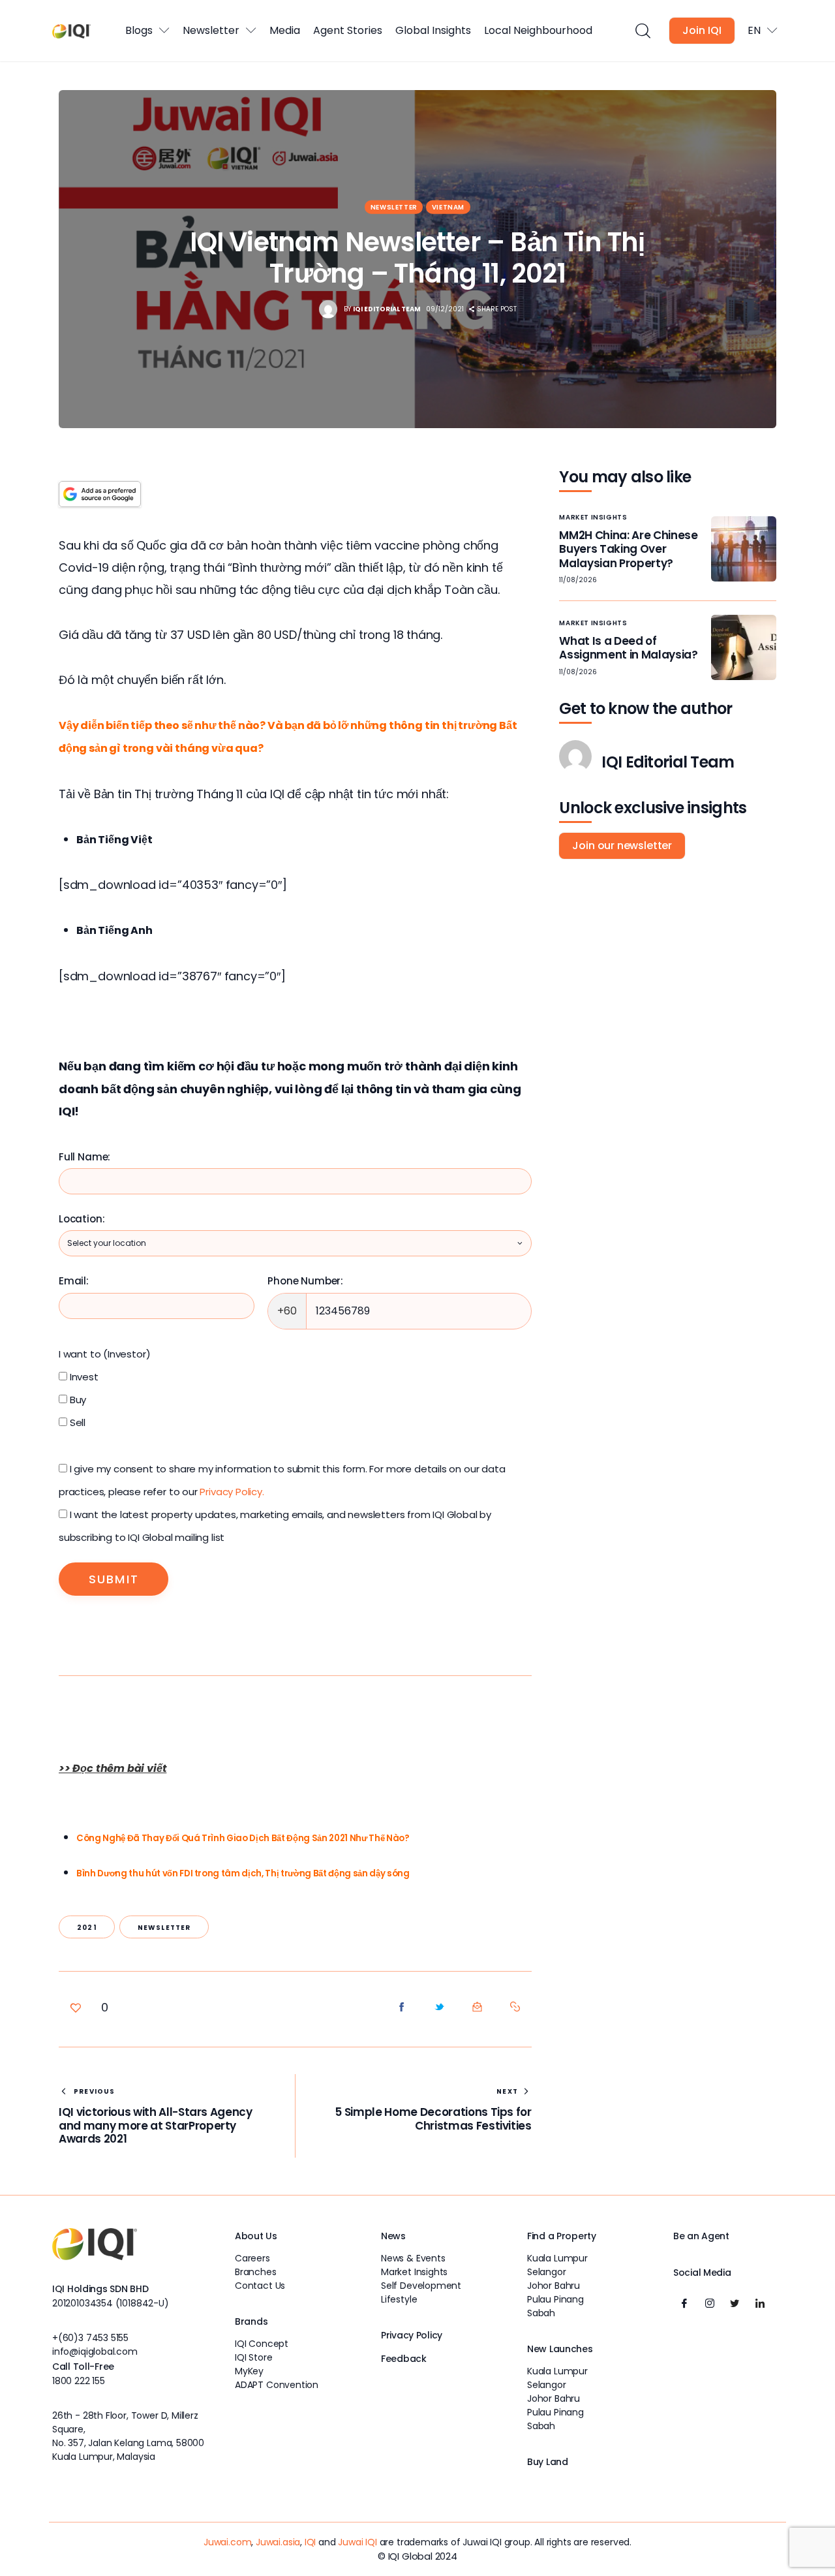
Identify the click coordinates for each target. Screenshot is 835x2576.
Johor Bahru (554, 2286)
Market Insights (593, 517)
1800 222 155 (79, 2381)
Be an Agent (701, 2236)
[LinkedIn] (760, 2303)
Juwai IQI (357, 2542)
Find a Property (562, 2236)
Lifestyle (399, 2299)
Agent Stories (348, 30)
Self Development (421, 2286)
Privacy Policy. (232, 1492)
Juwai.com (227, 2542)
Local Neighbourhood (538, 30)
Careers (252, 2258)
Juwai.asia (278, 2542)
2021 (87, 1928)
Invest (83, 1377)
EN (754, 30)
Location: (82, 1219)
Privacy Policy (412, 2335)
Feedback (404, 2359)
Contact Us (260, 2286)
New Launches (560, 2349)
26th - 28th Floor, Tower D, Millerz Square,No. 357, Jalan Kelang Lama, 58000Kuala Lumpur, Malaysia (128, 2436)
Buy (77, 1400)
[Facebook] (684, 2303)
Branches (256, 2272)
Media (285, 30)
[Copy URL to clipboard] (515, 2007)
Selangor (547, 2272)
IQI (310, 2542)
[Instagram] (710, 2303)
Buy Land (548, 2462)
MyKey (249, 2371)
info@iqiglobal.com (95, 2351)
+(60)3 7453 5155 (90, 2338)
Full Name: (84, 1157)
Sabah (541, 2313)
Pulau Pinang (555, 2299)
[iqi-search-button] (642, 31)
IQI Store (253, 2357)
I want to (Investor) (104, 1354)
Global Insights (433, 30)
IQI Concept (262, 2344)
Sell (76, 1422)
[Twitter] (735, 2303)
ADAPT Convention (277, 2385)
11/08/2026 (578, 580)
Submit (114, 1579)
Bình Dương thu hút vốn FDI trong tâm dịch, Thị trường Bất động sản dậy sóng (243, 1873)
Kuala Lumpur (557, 2258)
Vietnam (448, 207)
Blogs (139, 30)
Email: (74, 1281)
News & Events (413, 2258)
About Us (256, 2236)
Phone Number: (305, 1281)
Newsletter (211, 30)
